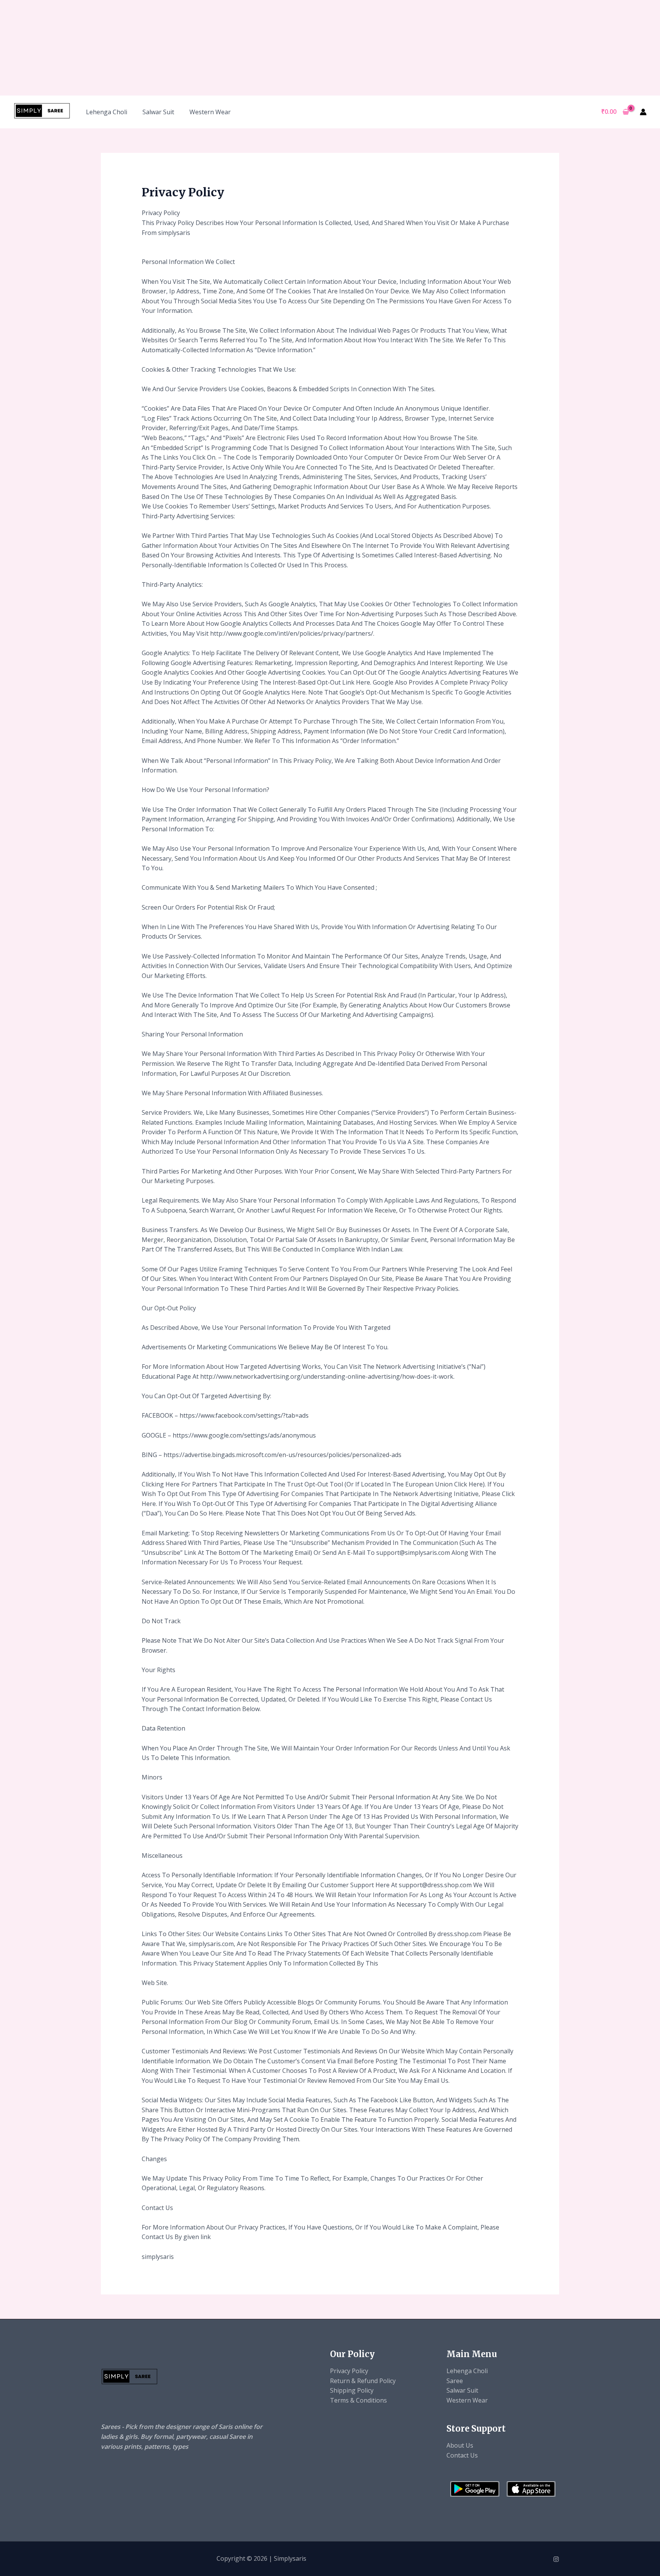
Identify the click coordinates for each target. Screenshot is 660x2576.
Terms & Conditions (358, 2400)
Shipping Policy (352, 2390)
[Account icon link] (643, 112)
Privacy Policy (349, 2371)
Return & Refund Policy (363, 2381)
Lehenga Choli (107, 112)
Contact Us (462, 2455)
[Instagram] (556, 2559)
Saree (455, 2381)
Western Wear (210, 112)
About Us (460, 2445)
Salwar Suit (158, 112)
